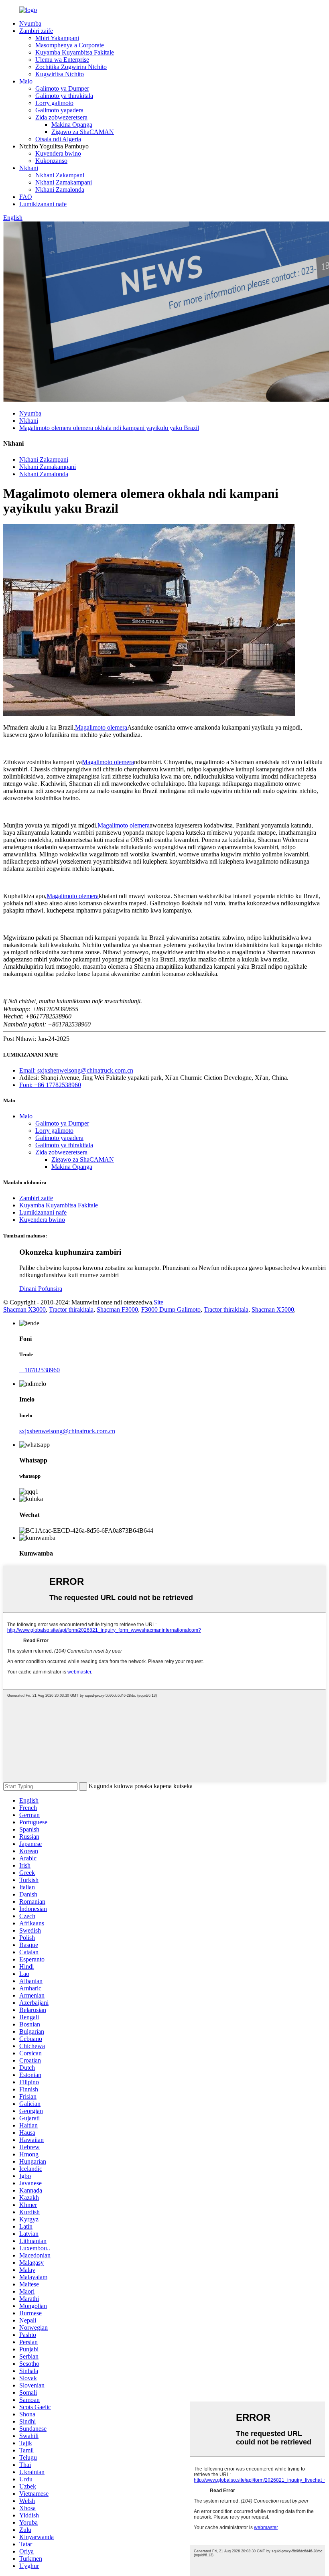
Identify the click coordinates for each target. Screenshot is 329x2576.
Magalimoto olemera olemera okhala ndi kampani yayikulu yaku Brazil (109, 428)
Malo (26, 81)
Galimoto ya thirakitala (64, 96)
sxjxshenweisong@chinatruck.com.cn (67, 1431)
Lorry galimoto (54, 103)
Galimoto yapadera (59, 110)
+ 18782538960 (40, 1370)
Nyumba (30, 23)
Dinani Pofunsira (41, 1289)
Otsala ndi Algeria (58, 139)
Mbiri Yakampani (57, 38)
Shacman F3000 (117, 1309)
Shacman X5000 (273, 1309)
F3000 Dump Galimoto (171, 1309)
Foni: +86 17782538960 (50, 1085)
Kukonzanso (51, 161)
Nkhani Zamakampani (64, 182)
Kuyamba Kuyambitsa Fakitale (75, 52)
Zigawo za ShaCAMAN (83, 132)
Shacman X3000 (24, 1309)
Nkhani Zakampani (60, 175)
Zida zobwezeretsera (61, 117)
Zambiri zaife (36, 31)
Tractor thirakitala (71, 1309)
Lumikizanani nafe (43, 204)
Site (158, 1302)
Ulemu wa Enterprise (62, 60)
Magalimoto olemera (101, 727)
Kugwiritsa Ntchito (60, 74)
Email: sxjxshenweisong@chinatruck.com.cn (76, 1070)
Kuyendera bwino (58, 153)
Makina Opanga (72, 125)
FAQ (26, 197)
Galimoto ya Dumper (62, 88)
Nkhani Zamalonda (60, 190)
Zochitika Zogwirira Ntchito (71, 67)
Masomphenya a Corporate (70, 45)
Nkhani (29, 168)
